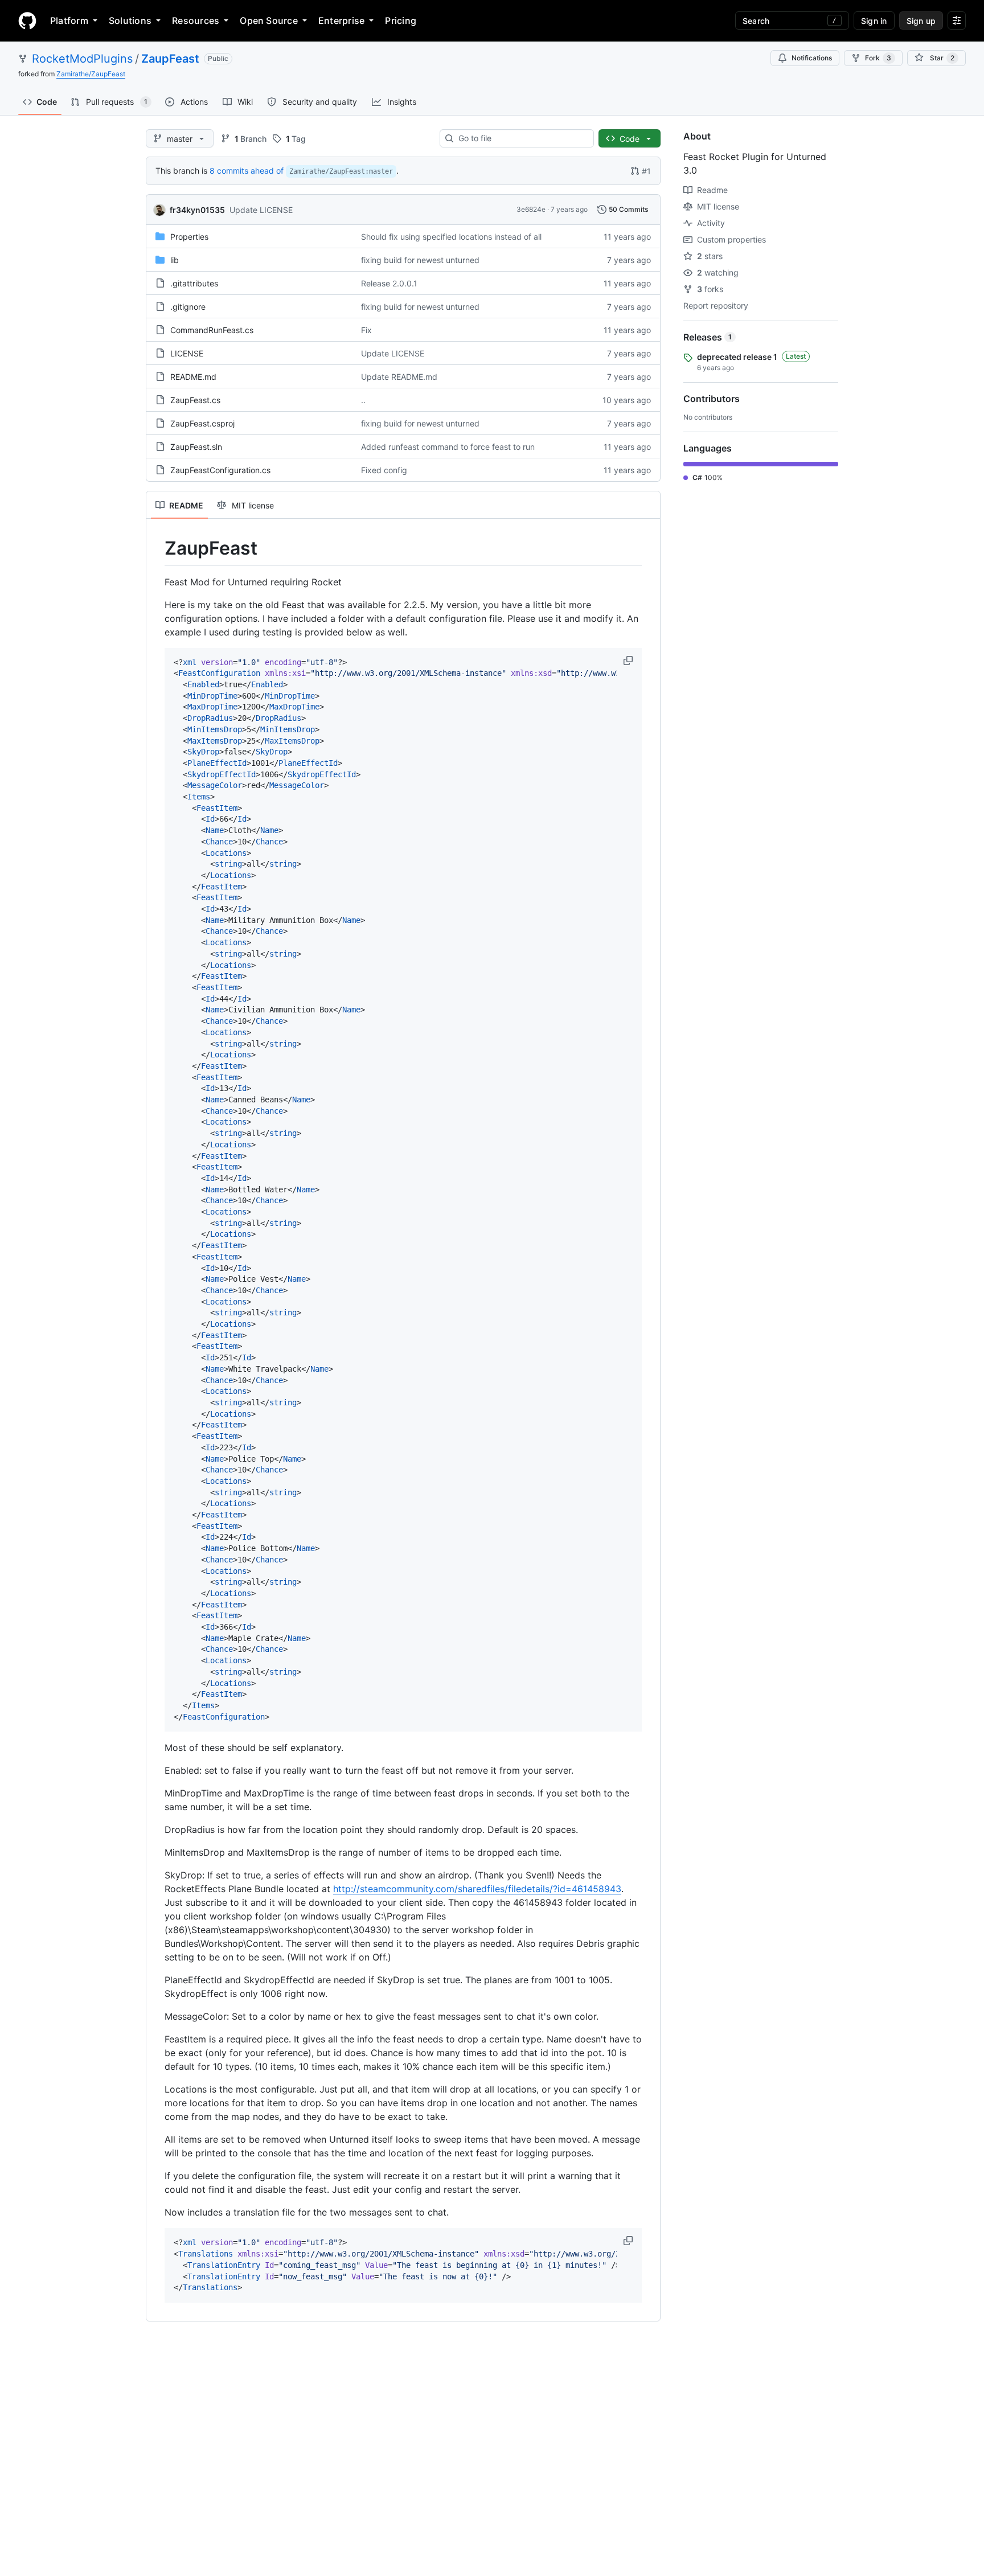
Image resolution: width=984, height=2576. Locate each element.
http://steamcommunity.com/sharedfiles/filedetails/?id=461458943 (477, 1889)
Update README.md (399, 377)
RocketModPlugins (82, 59)
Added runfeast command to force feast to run (448, 447)
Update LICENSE (261, 210)
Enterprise (341, 20)
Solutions (130, 20)
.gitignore (188, 307)
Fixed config (384, 470)
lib (175, 260)
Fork (878, 58)
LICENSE (187, 353)
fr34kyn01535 (197, 210)
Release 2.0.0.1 (389, 283)
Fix (366, 330)
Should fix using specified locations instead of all (451, 237)
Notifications (812, 58)
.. (363, 400)
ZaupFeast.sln (196, 447)
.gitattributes (194, 283)
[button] (629, 661)
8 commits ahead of (247, 171)
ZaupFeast (170, 59)
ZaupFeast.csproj (202, 423)
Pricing (401, 20)
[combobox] (521, 138)
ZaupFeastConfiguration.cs (220, 470)
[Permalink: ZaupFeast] (157, 548)
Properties (189, 237)
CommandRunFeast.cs (212, 330)
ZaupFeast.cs (195, 400)
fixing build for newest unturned (420, 260)
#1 (646, 171)
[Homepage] (27, 20)
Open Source (269, 20)
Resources (196, 20)
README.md (193, 377)
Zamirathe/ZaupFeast (91, 74)
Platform (69, 20)
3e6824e (531, 209)
